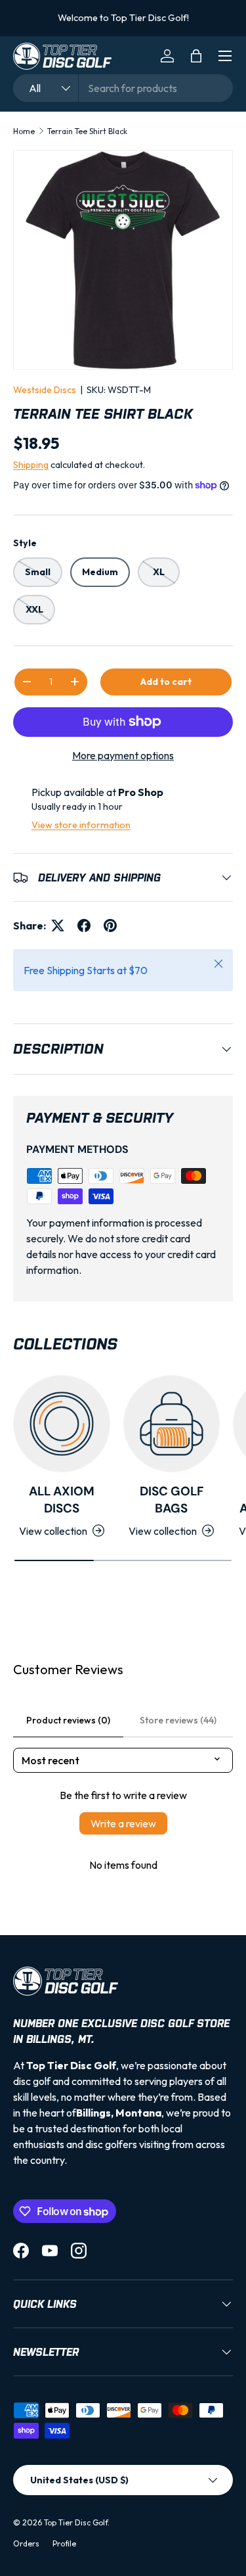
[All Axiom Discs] (62, 1424)
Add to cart (166, 682)
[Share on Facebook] (84, 925)
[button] (196, 56)
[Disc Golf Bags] (172, 1424)
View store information (81, 825)
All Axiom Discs (62, 1500)
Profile (64, 2543)
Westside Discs (45, 390)
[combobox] (123, 88)
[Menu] (225, 56)
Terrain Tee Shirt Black (87, 131)
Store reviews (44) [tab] (178, 1720)
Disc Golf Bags (172, 1500)
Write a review (123, 1823)
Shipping (31, 465)
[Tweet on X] (58, 925)
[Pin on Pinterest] (110, 925)
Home (24, 131)
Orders (26, 2543)
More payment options (123, 755)
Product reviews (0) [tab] (68, 1720)
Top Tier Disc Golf (76, 2522)
